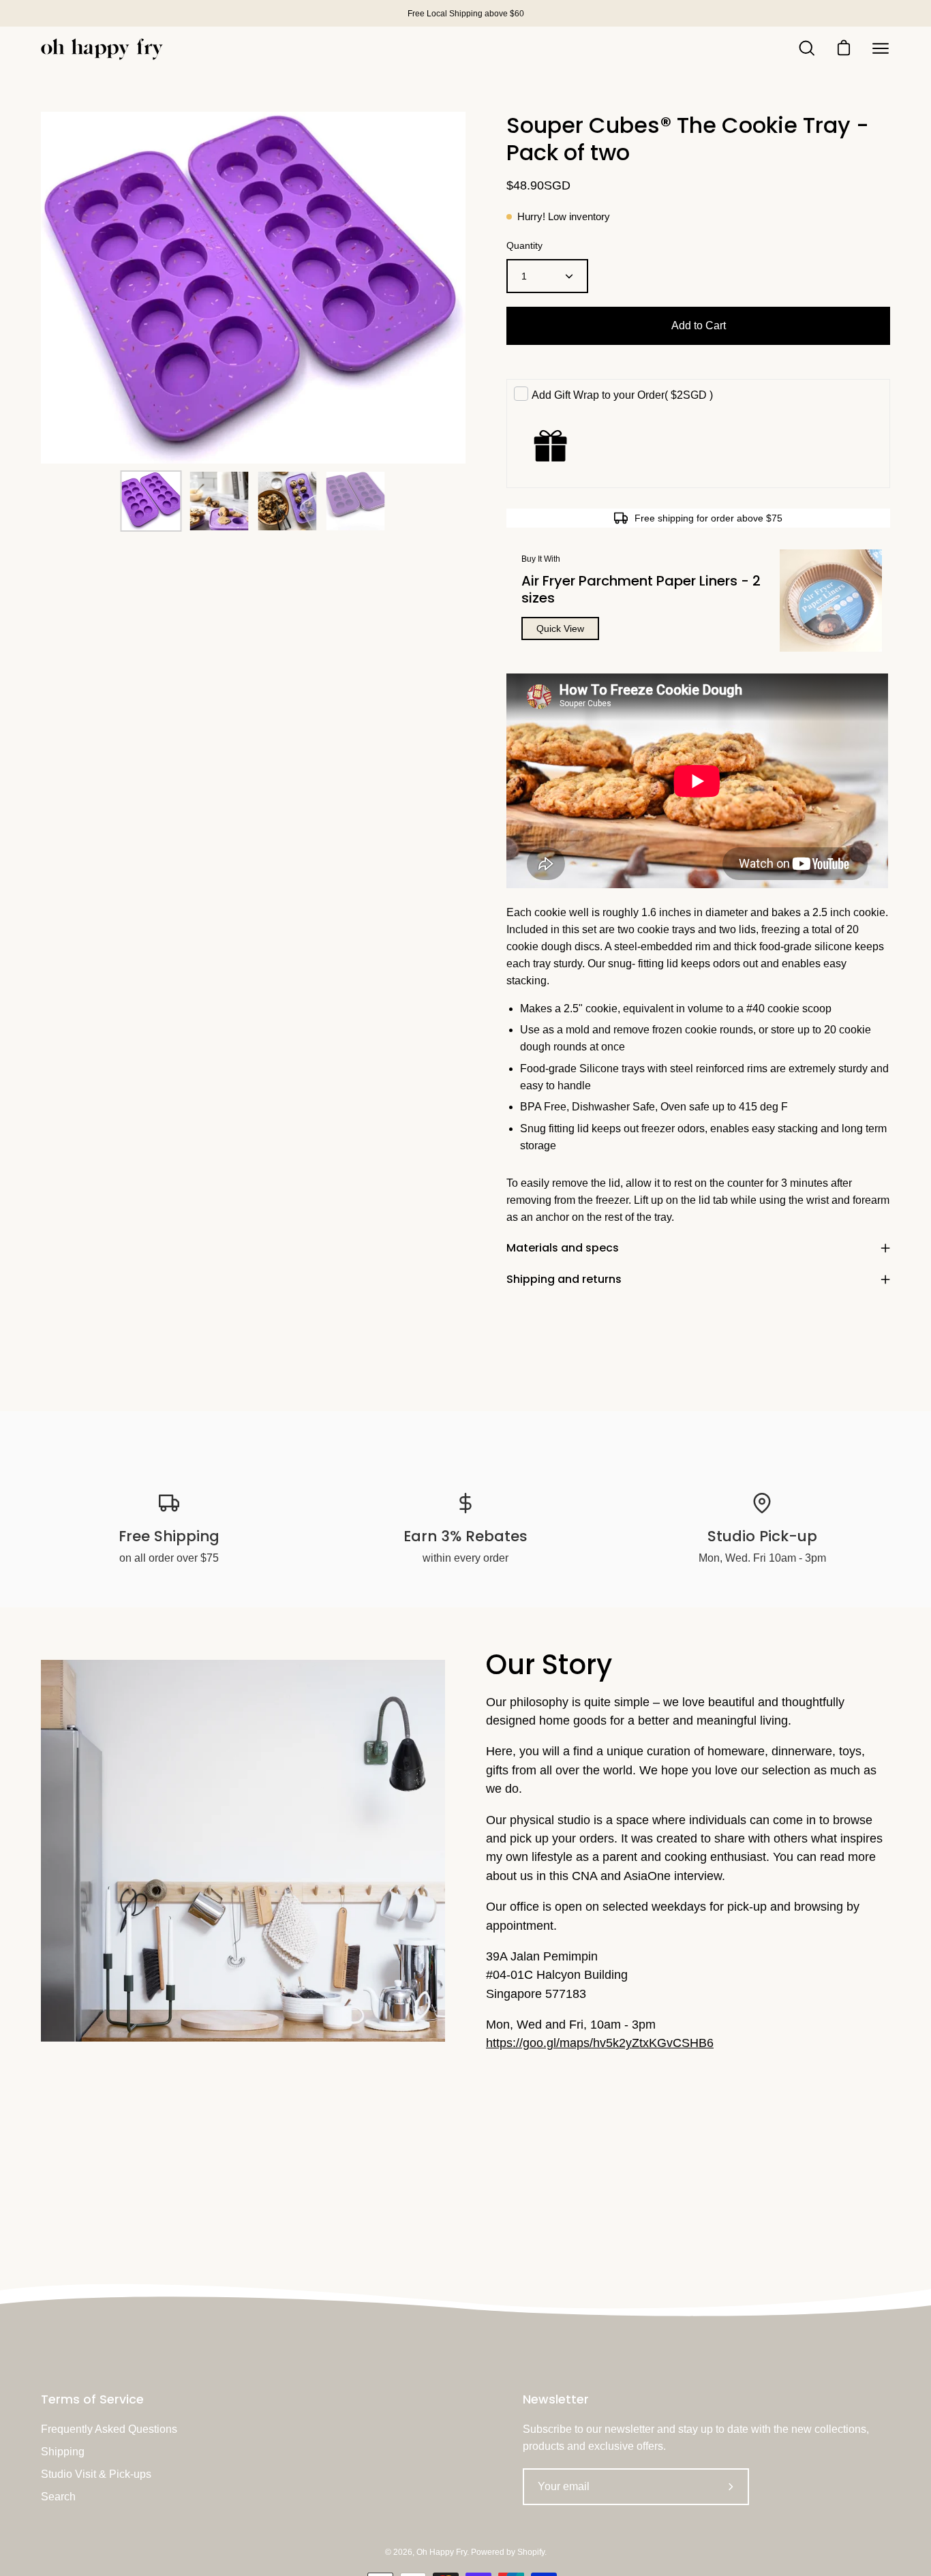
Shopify (531, 2552)
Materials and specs (563, 1248)
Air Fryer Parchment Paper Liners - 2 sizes (641, 589)
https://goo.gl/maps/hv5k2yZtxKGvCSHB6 (600, 2043)
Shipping (63, 2452)
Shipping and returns (564, 1279)
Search (58, 2497)
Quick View (560, 628)
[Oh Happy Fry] (102, 49)
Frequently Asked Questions (109, 2429)
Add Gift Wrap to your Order (622, 395)
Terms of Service (92, 2399)
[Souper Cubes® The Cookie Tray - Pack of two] (151, 501)
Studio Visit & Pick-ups (96, 2474)
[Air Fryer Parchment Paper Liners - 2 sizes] (831, 601)
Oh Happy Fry (442, 2552)
